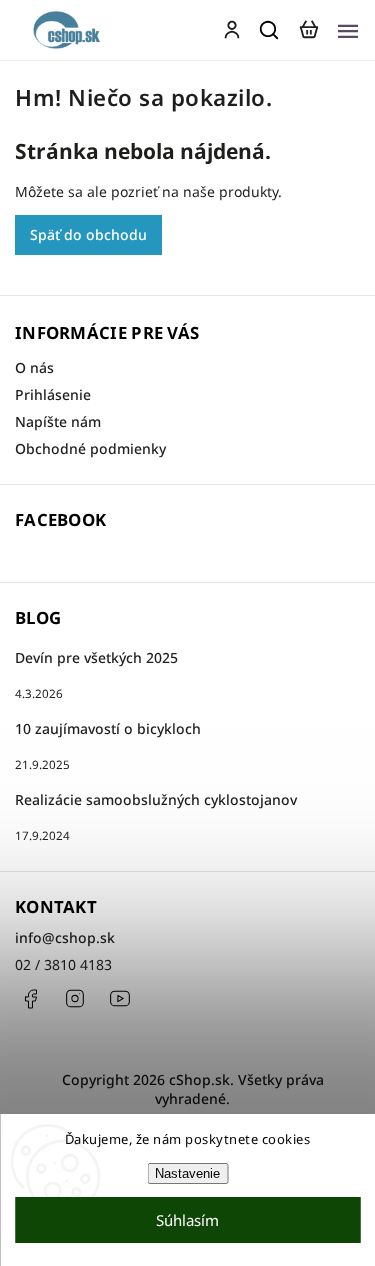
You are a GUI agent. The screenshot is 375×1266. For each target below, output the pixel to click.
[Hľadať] (270, 30)
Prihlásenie (53, 394)
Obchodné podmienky (90, 448)
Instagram (75, 999)
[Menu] (348, 30)
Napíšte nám (58, 421)
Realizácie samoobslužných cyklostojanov (156, 799)
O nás (34, 367)
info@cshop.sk (65, 937)
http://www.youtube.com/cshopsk (120, 999)
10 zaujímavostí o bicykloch (108, 728)
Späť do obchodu (88, 234)
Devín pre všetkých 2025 (96, 657)
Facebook (30, 999)
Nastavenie (187, 1173)
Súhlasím (187, 1220)
